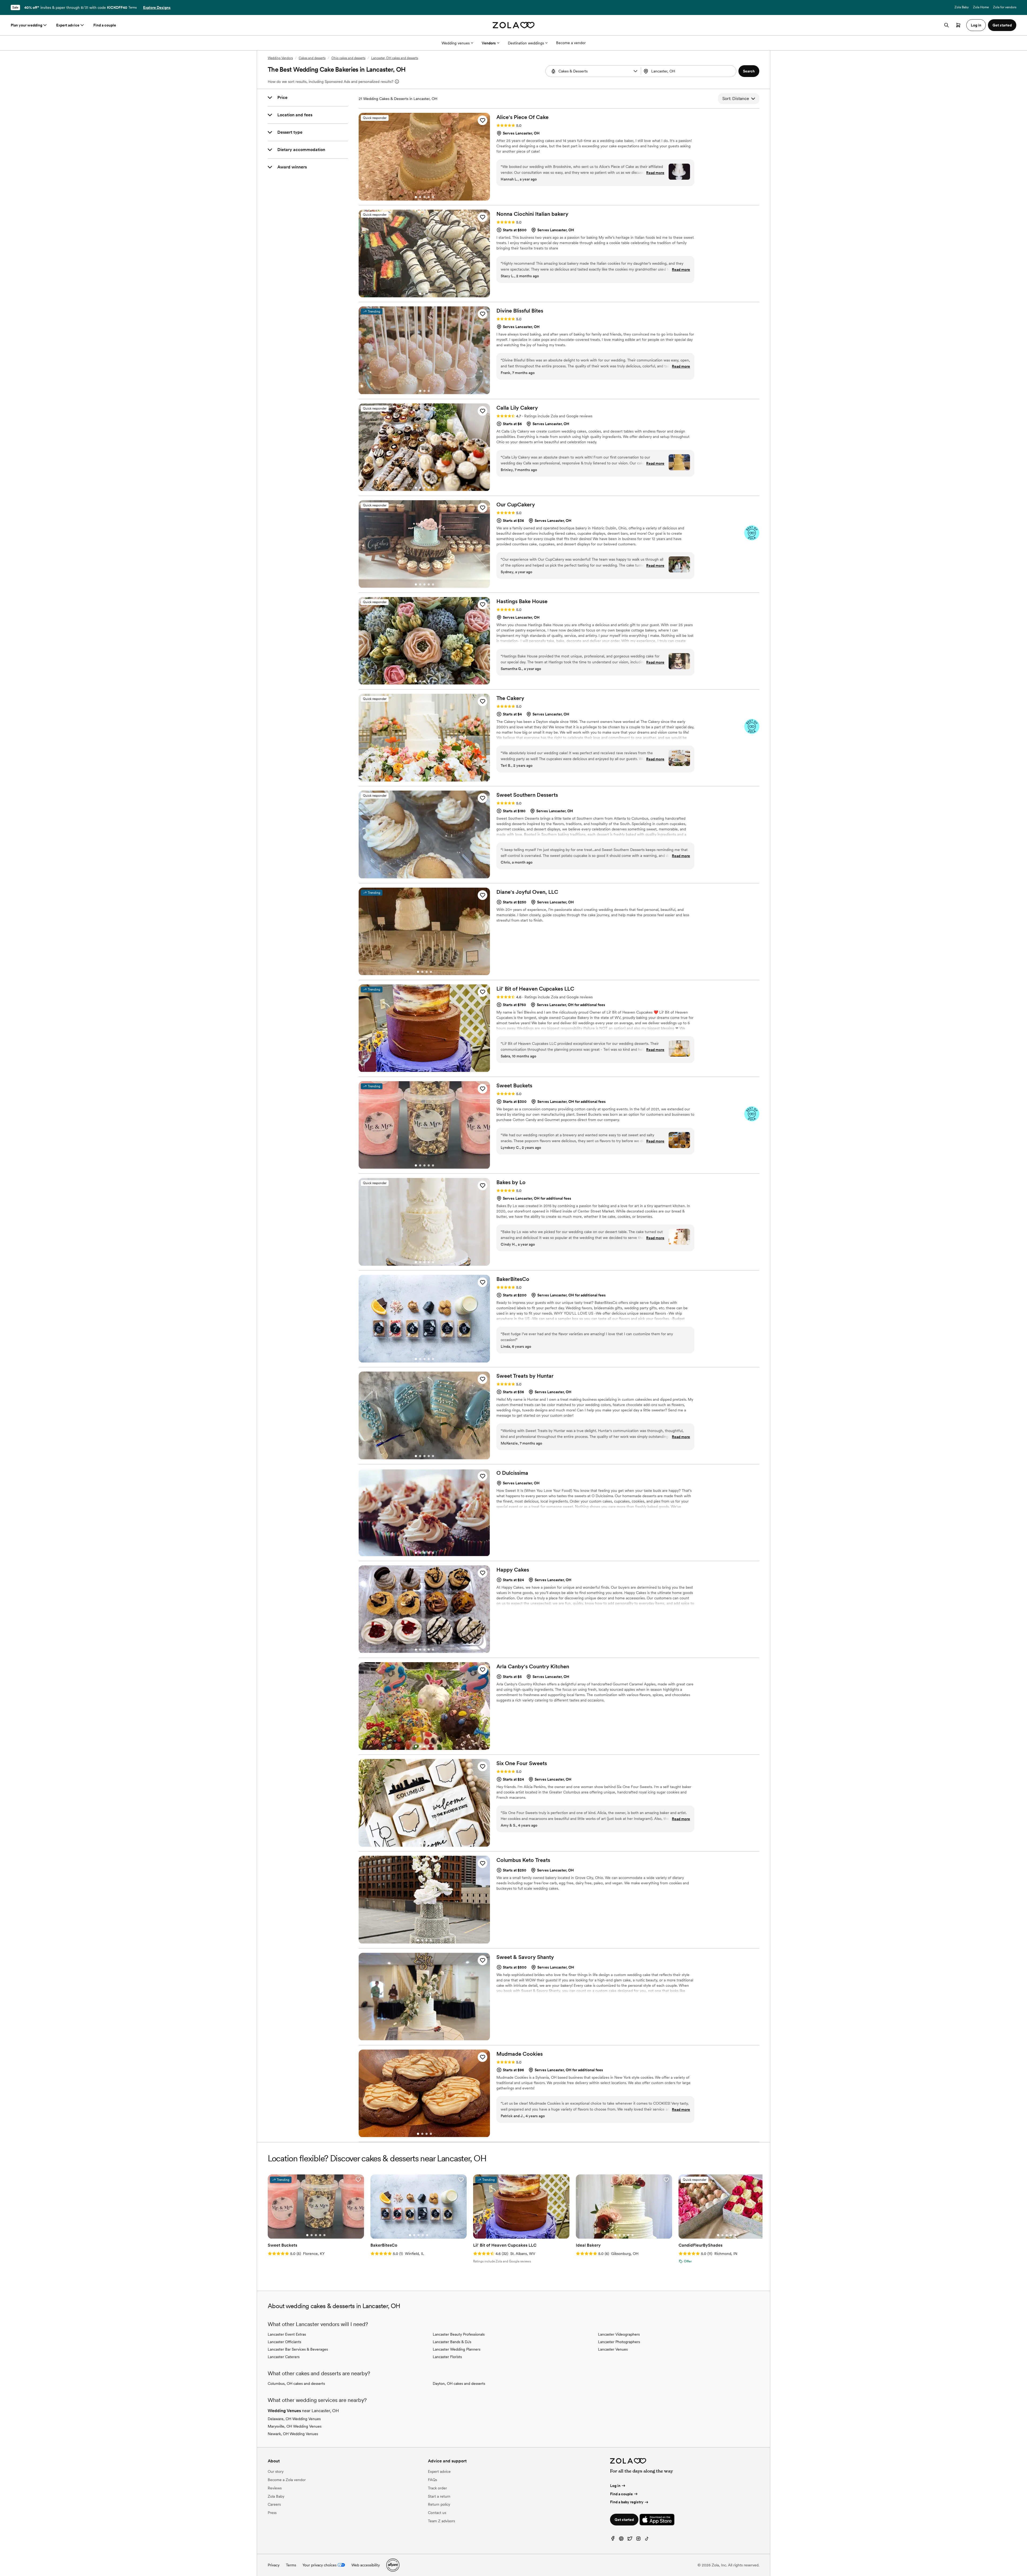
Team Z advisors (441, 2521)
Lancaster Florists (447, 2357)
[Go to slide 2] (420, 197)
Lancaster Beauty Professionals (459, 2334)
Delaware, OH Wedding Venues (294, 2419)
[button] (635, 71)
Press (272, 2513)
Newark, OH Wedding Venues (293, 2434)
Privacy (274, 2565)
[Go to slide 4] (429, 197)
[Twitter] (630, 2540)
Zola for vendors (1005, 7)
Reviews (275, 2488)
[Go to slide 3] (424, 197)
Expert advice (68, 25)
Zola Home (981, 7)
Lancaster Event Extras (287, 2334)
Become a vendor (571, 43)
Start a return (439, 2496)
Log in (615, 2486)
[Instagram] (638, 2540)
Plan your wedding (26, 25)
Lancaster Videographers (619, 2334)
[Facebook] (613, 2540)
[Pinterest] (621, 2540)
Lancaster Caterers (284, 2357)
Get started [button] (1002, 25)
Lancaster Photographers (619, 2342)
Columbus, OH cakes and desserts (296, 2384)
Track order (437, 2488)
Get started (624, 2520)
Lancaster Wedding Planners (457, 2349)
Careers (274, 2504)
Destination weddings (526, 43)
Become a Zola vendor (287, 2480)
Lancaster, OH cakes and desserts (395, 58)
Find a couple (105, 25)
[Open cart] (958, 25)
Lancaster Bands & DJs (452, 2342)
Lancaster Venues (613, 2349)
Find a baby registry (627, 2502)
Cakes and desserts (312, 58)
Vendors (489, 43)
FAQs (432, 2480)
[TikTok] (647, 2540)
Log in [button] (976, 25)
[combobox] (689, 71)
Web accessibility (366, 2565)
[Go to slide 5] (433, 197)
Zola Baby (962, 7)
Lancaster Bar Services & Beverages (298, 2349)
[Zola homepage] (514, 25)
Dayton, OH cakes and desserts (459, 2384)
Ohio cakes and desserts (348, 58)
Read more (655, 173)
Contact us (437, 2513)
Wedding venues (456, 43)
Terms (133, 7)
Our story (276, 2471)
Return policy (439, 2504)
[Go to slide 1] (416, 197)
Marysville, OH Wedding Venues (295, 2426)
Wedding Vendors (280, 58)
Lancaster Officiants (284, 2342)
